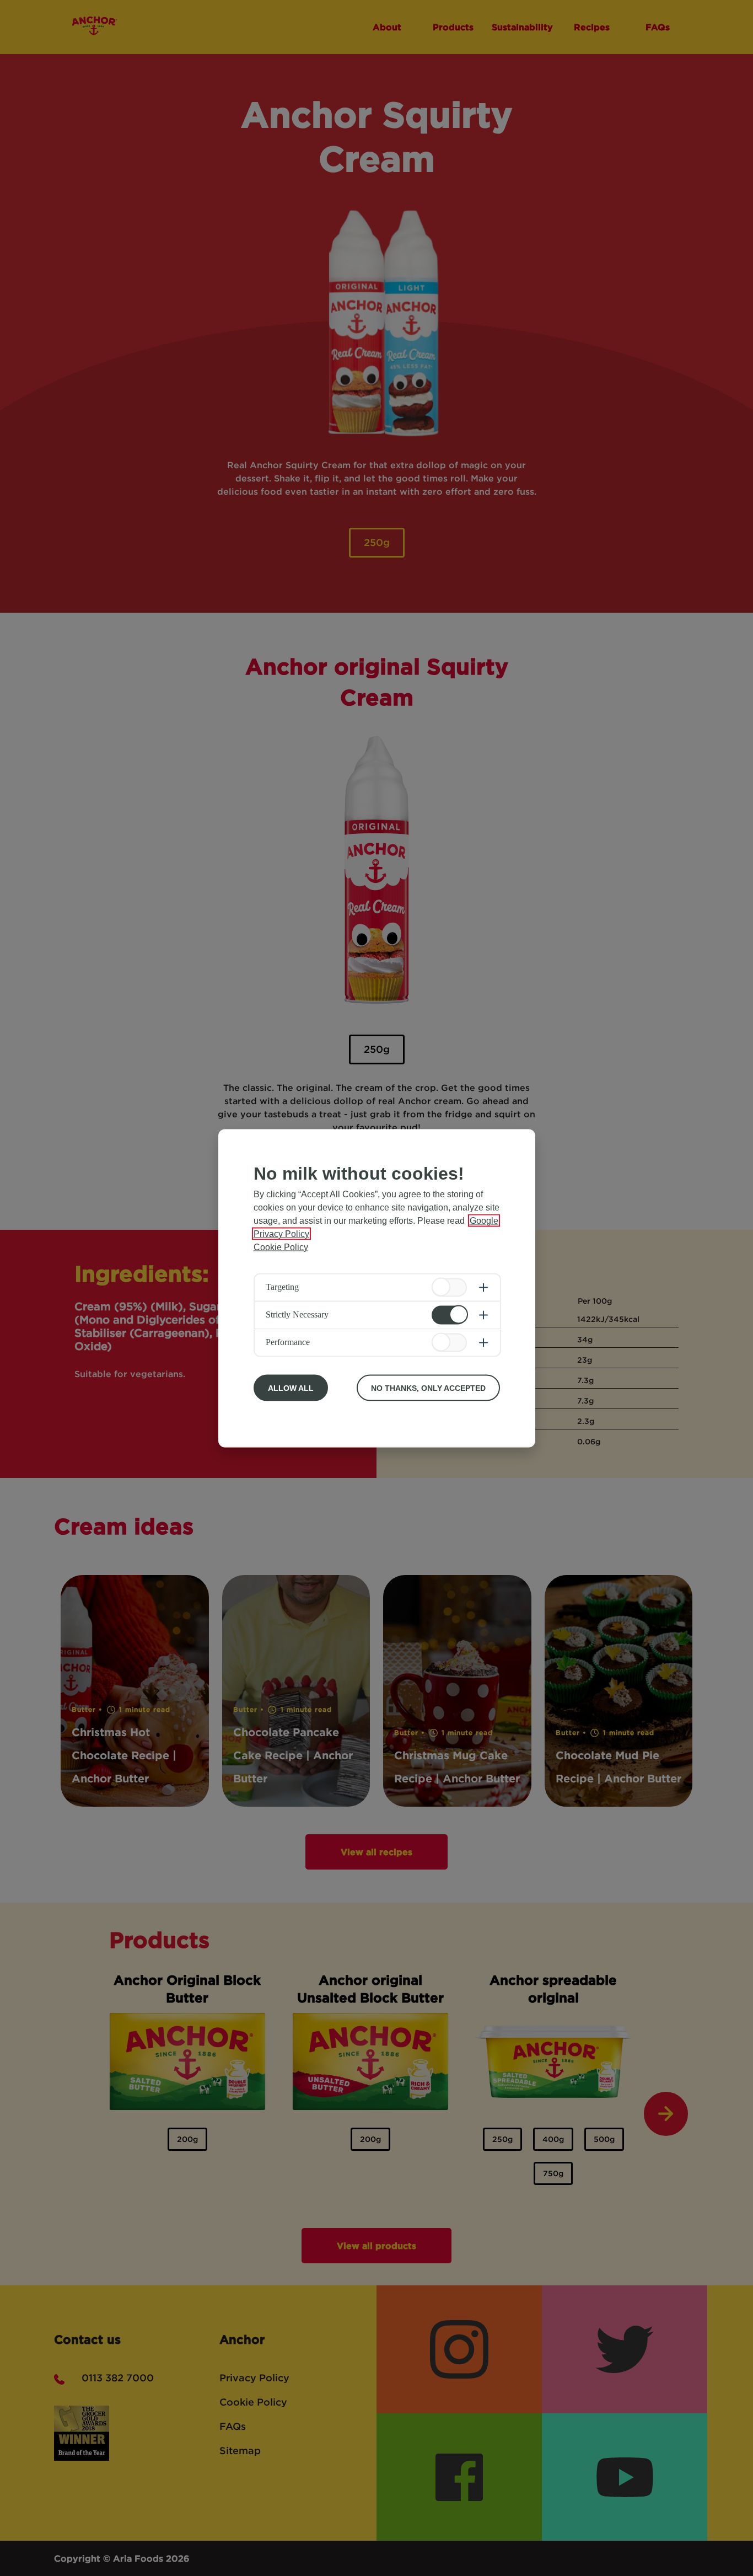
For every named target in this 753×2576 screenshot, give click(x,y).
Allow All (291, 1388)
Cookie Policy (281, 1247)
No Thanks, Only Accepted (428, 1388)
